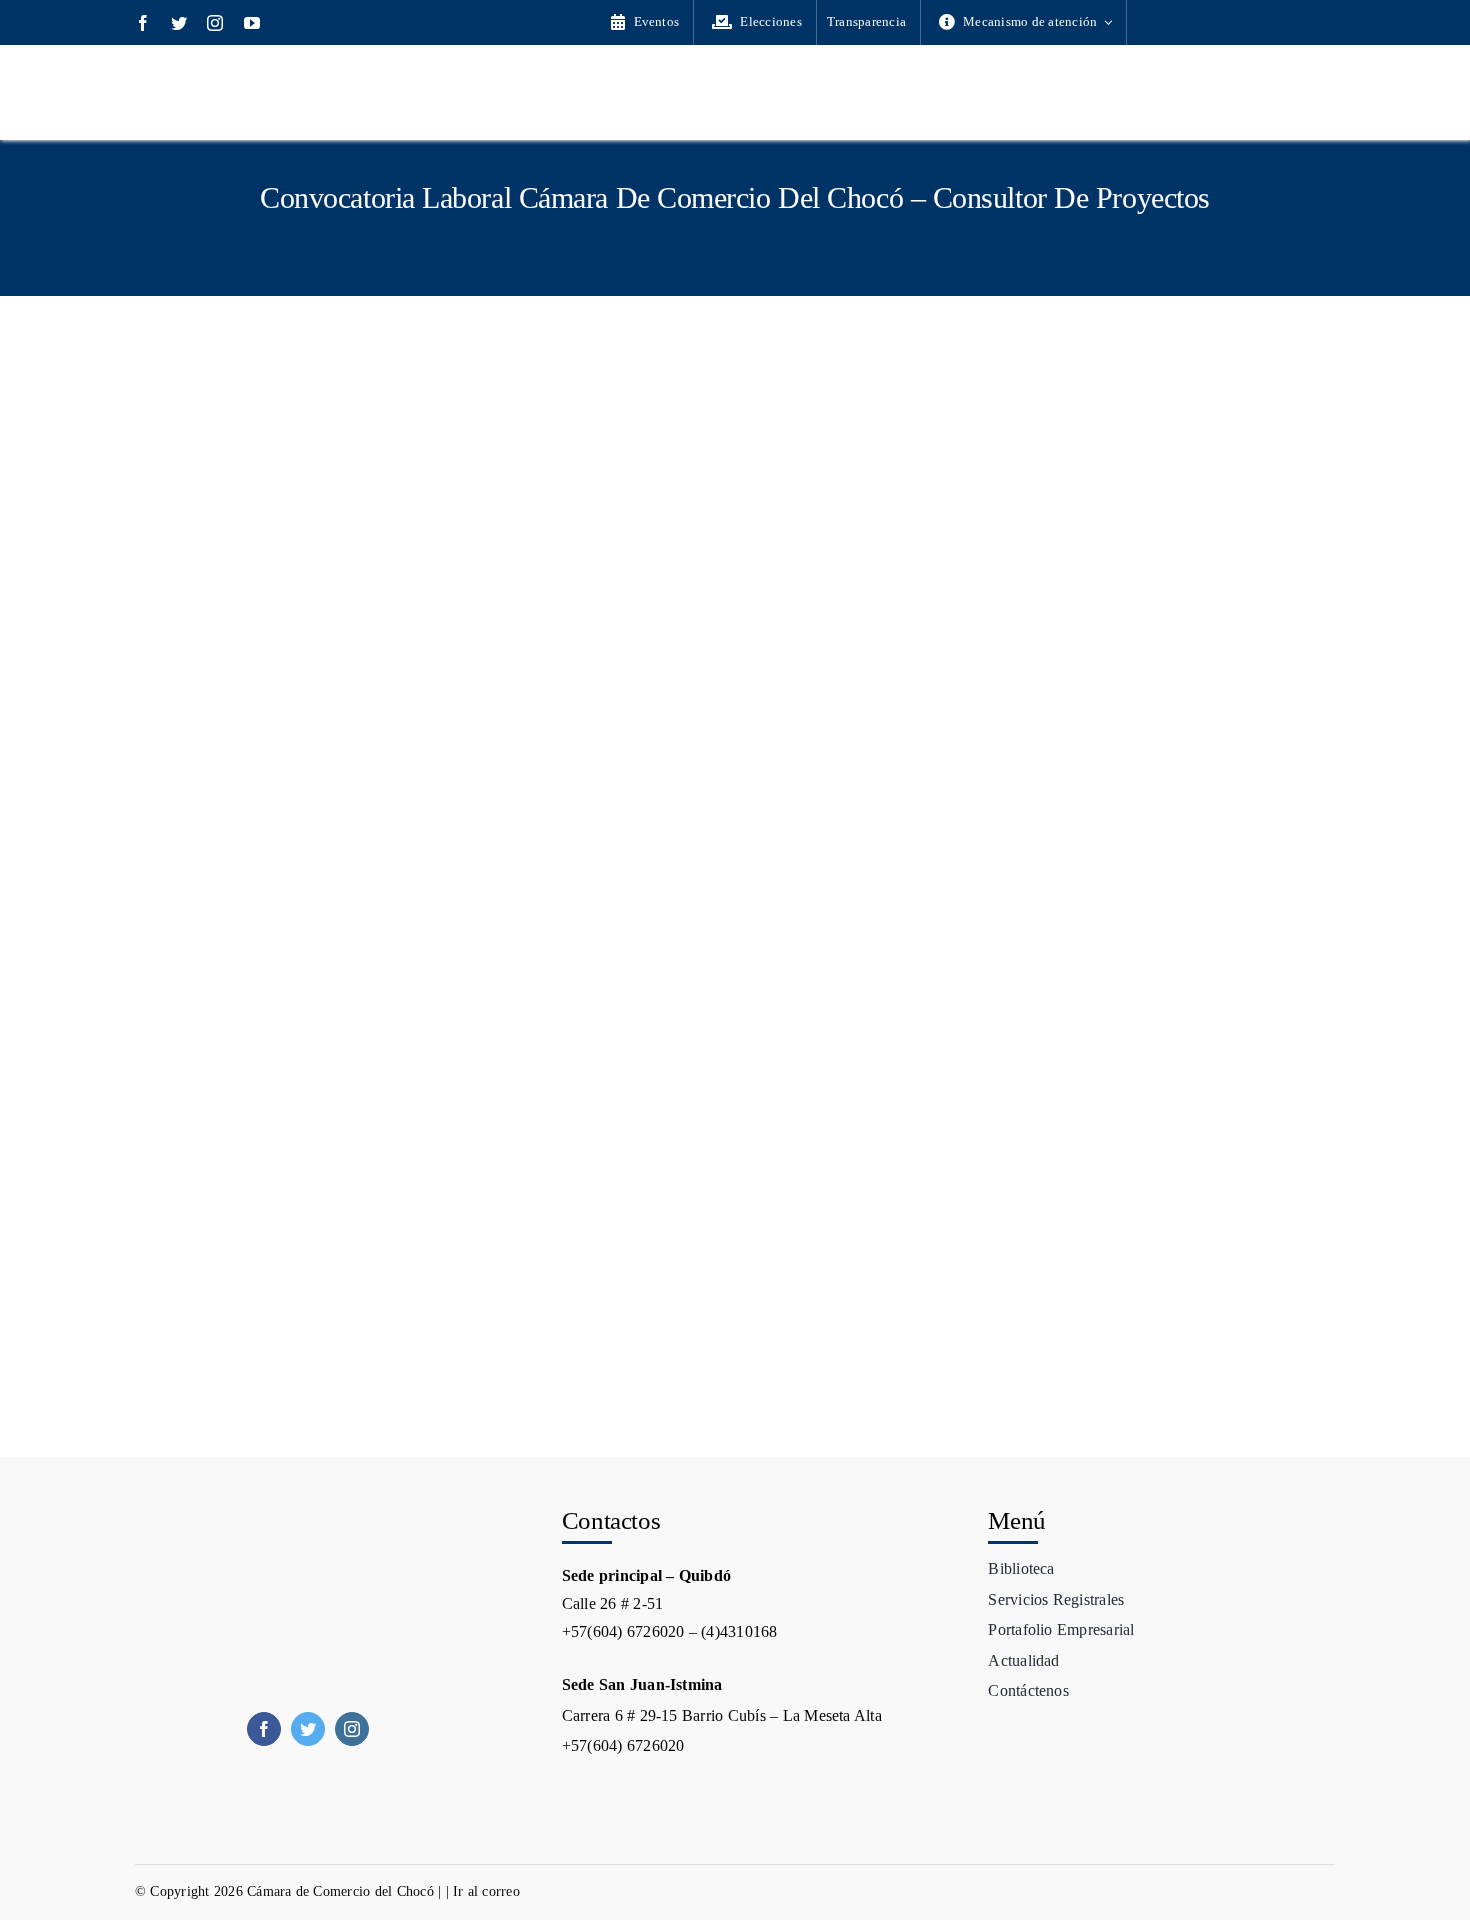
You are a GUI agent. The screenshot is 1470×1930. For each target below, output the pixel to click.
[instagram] (215, 23)
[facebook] (143, 23)
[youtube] (252, 23)
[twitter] (179, 23)
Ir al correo (486, 1891)
